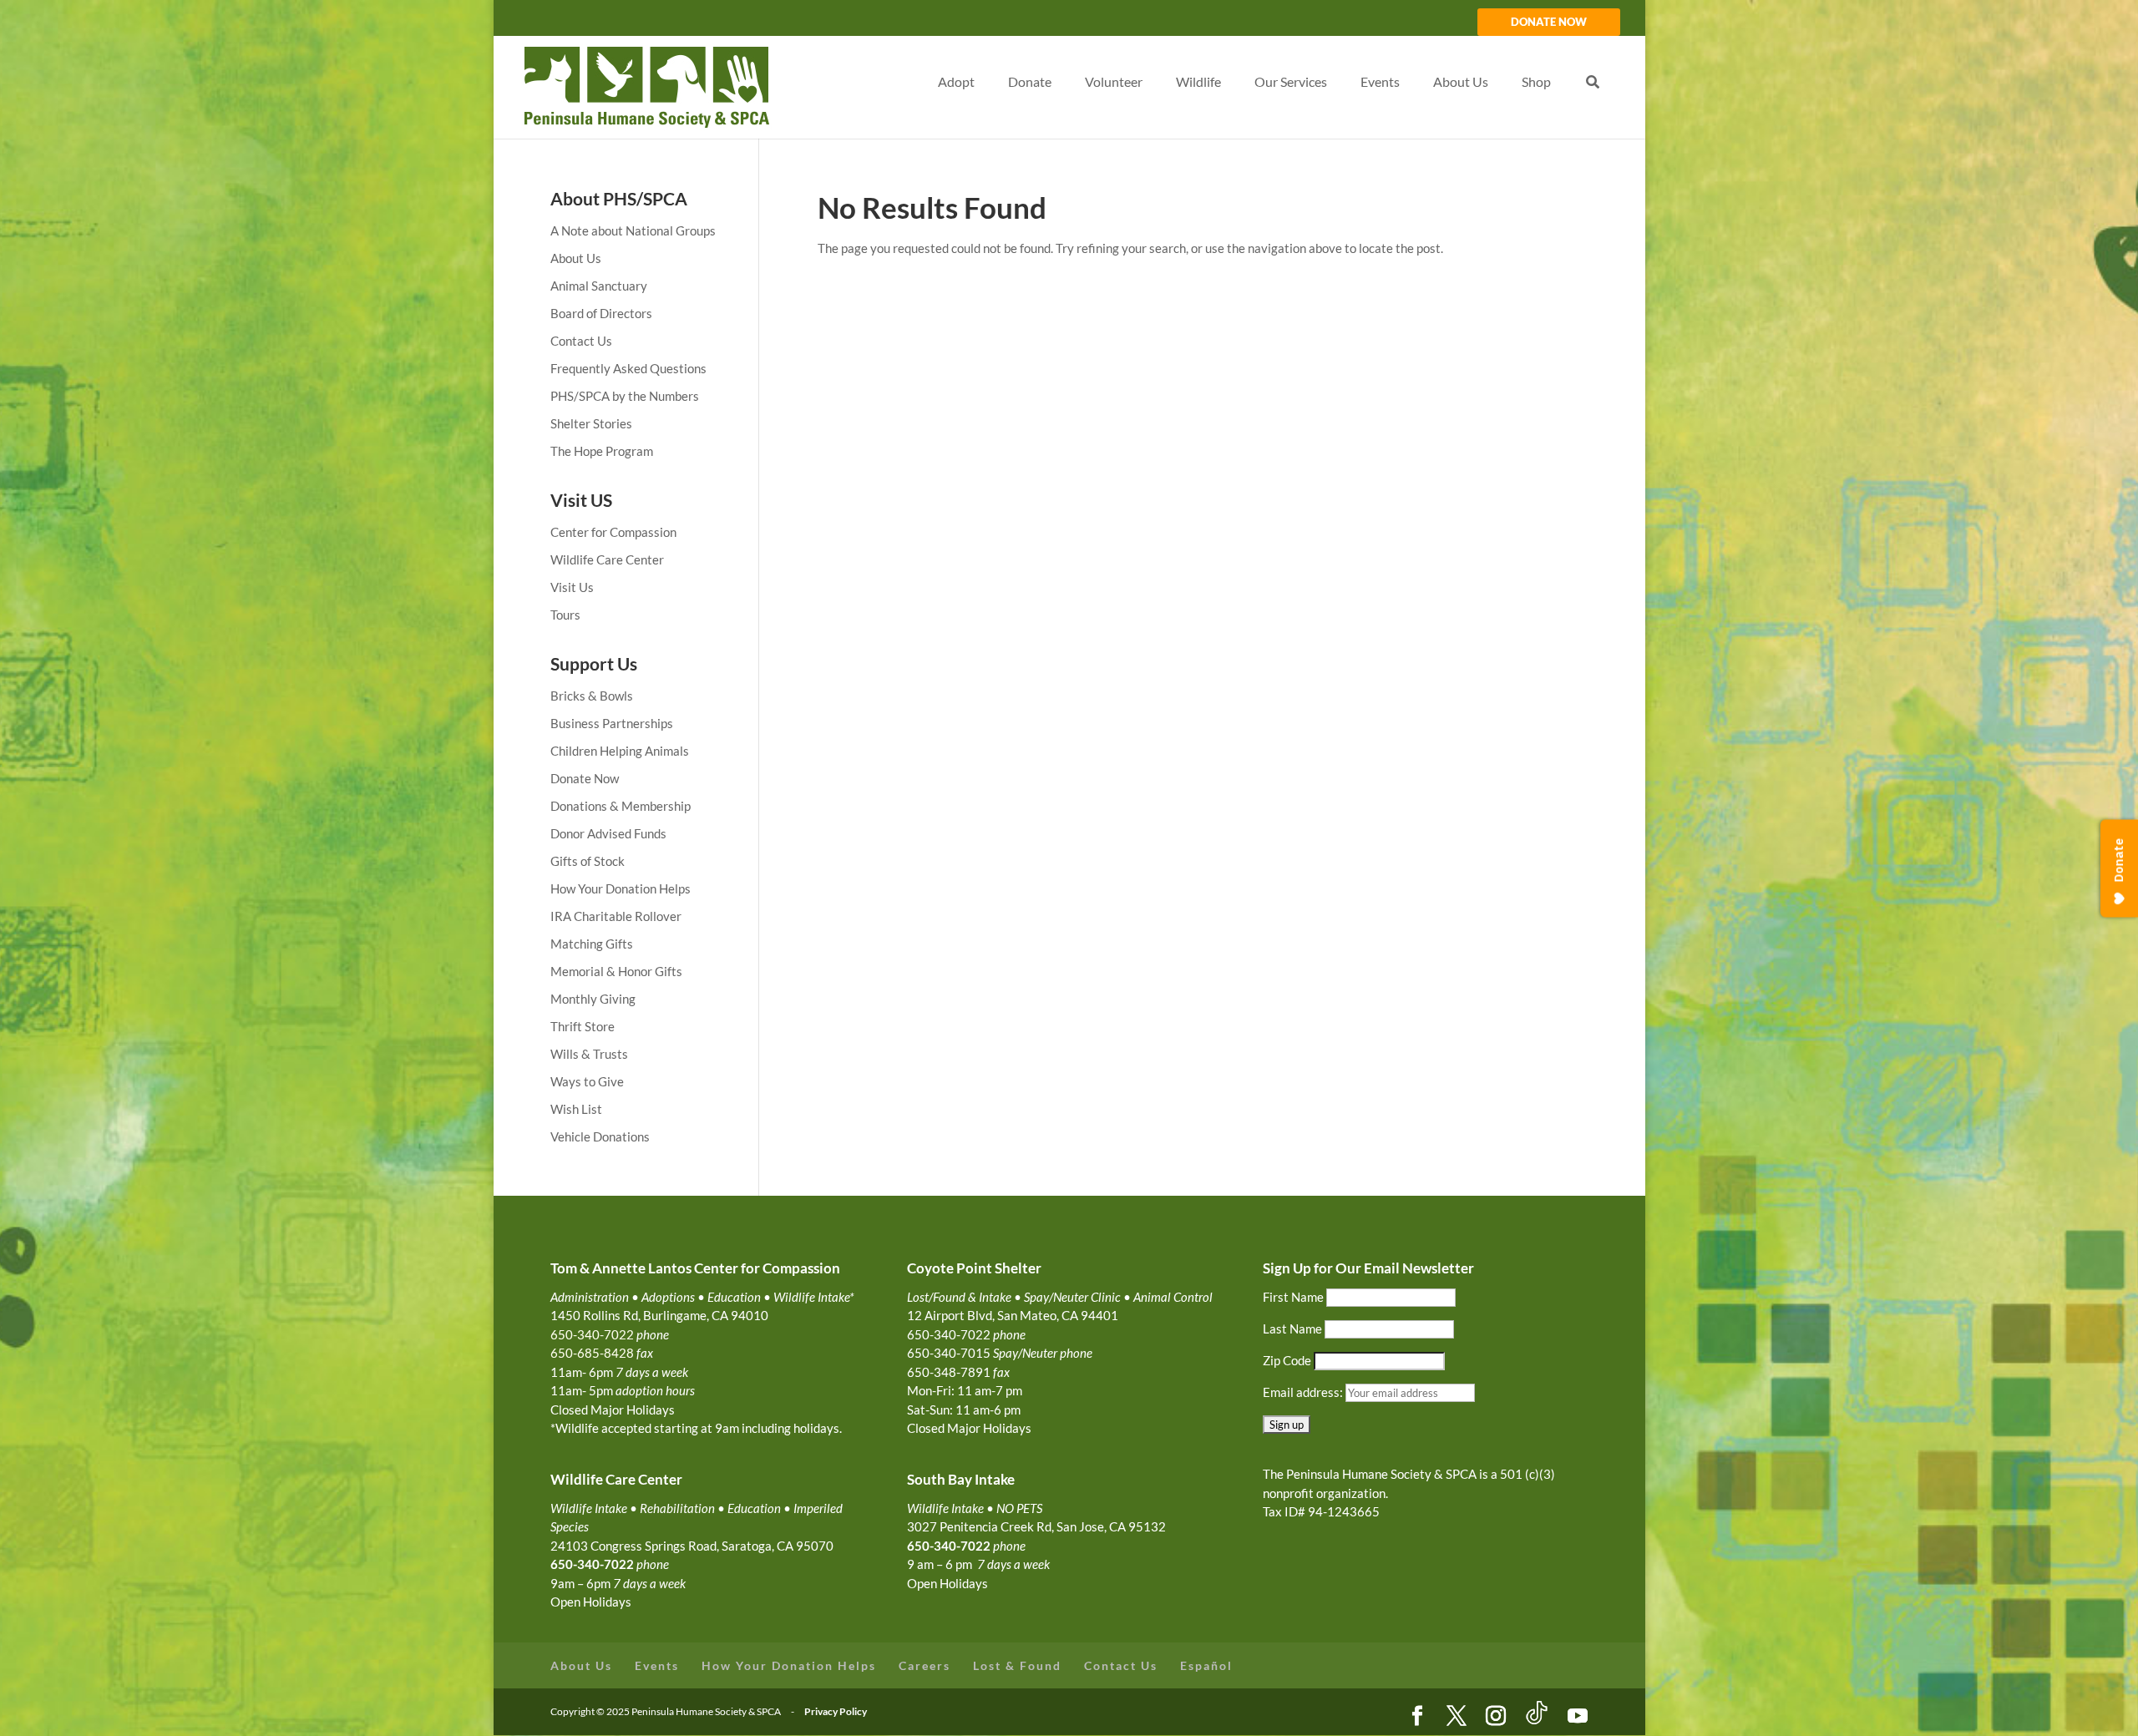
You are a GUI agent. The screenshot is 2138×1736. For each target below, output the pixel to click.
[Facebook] (1417, 1717)
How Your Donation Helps (621, 888)
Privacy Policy (836, 1711)
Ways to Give (587, 1081)
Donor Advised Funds (608, 833)
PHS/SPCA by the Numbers (625, 396)
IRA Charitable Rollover (616, 916)
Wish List (576, 1109)
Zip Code (1287, 1360)
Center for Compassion (613, 532)
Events (657, 1665)
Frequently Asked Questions (628, 368)
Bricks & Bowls (592, 696)
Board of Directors (601, 313)
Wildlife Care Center (607, 559)
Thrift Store (583, 1026)
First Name (1293, 1297)
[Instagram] (1496, 1717)
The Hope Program (602, 451)
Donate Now (585, 778)
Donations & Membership (621, 806)
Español (1206, 1665)
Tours (565, 615)
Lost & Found (1017, 1665)
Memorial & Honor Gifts (616, 971)
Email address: (1304, 1392)
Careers (925, 1665)
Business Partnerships (612, 723)
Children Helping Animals (620, 751)
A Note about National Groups (633, 230)
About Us (576, 258)
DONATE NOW (1549, 23)
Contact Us (581, 341)
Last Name (1292, 1329)
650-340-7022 (949, 1546)
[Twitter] (1457, 1717)
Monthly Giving (593, 999)
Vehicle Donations (600, 1136)
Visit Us (572, 587)
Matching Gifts (592, 944)
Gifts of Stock (588, 861)
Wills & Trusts (589, 1054)
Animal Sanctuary (599, 286)
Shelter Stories (591, 423)
